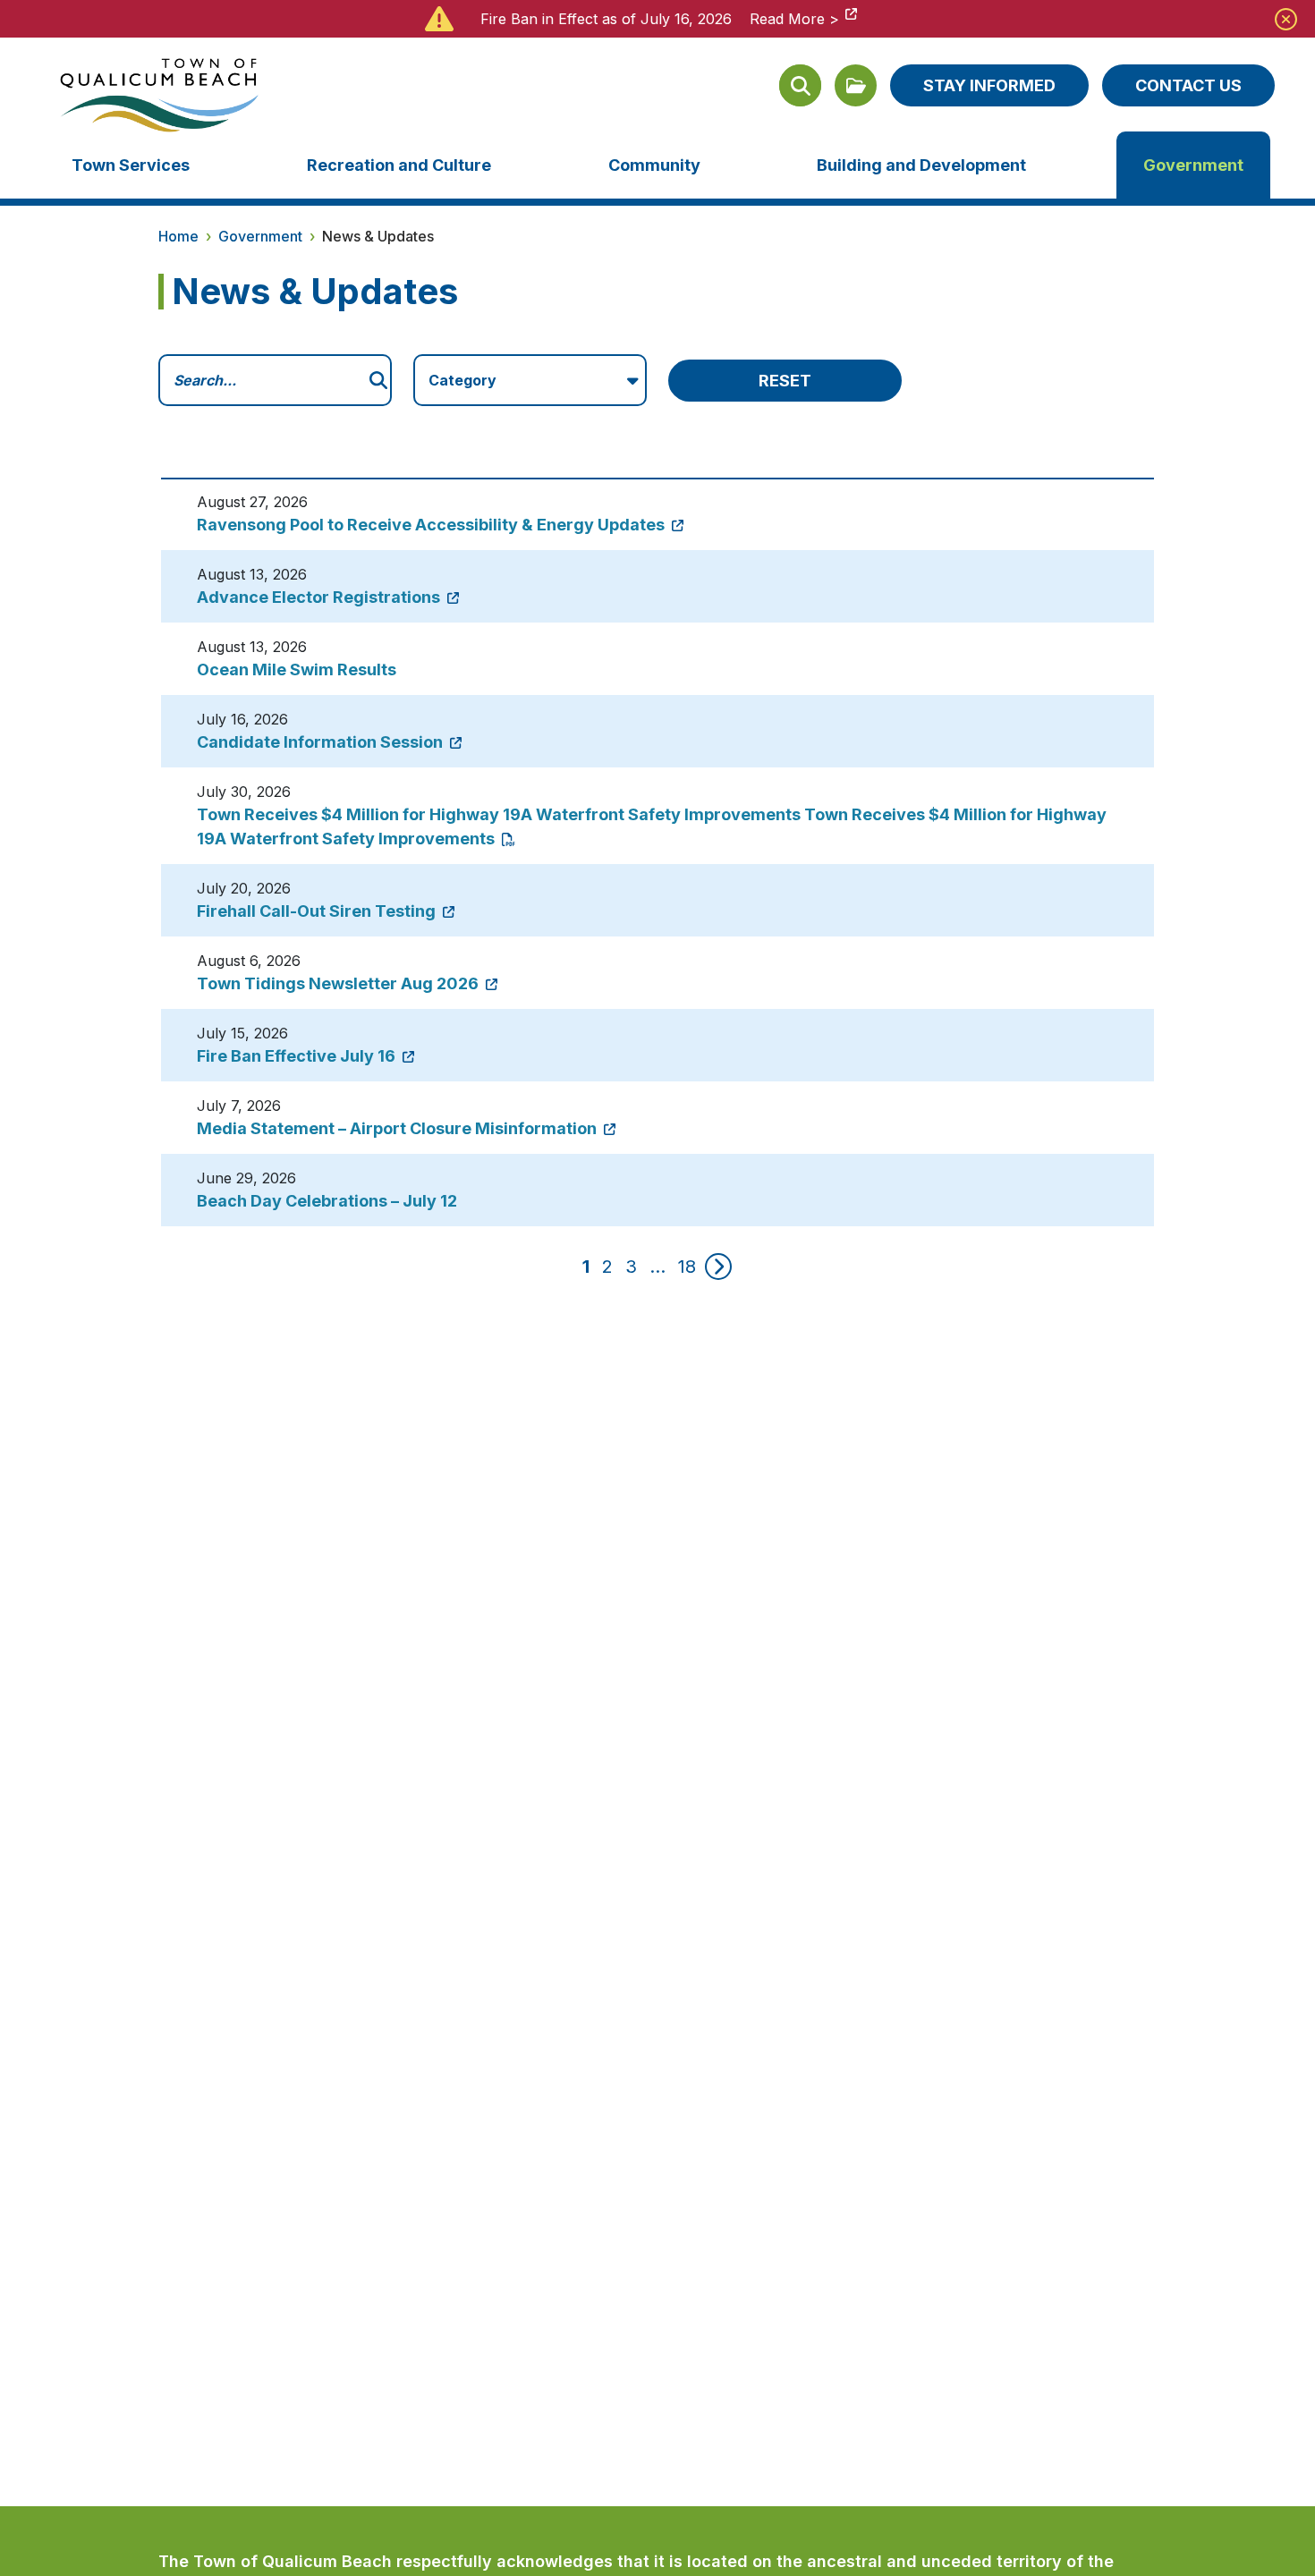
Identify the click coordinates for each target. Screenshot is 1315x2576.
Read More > (794, 19)
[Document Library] (856, 85)
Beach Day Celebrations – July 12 (327, 1201)
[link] (718, 1267)
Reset (785, 381)
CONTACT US (1188, 85)
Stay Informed (989, 85)
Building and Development (921, 165)
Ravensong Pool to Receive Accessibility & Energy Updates (433, 525)
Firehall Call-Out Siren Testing (318, 911)
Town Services (131, 165)
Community (654, 165)
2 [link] (607, 1267)
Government (1193, 165)
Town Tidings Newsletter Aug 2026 (339, 983)
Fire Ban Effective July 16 (298, 1056)
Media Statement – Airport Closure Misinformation (399, 1128)
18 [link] (687, 1267)
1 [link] (586, 1267)
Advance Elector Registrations (320, 597)
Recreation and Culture (399, 165)
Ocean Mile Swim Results (297, 669)
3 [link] (631, 1267)
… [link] (657, 1267)
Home (178, 236)
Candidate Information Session (322, 742)
